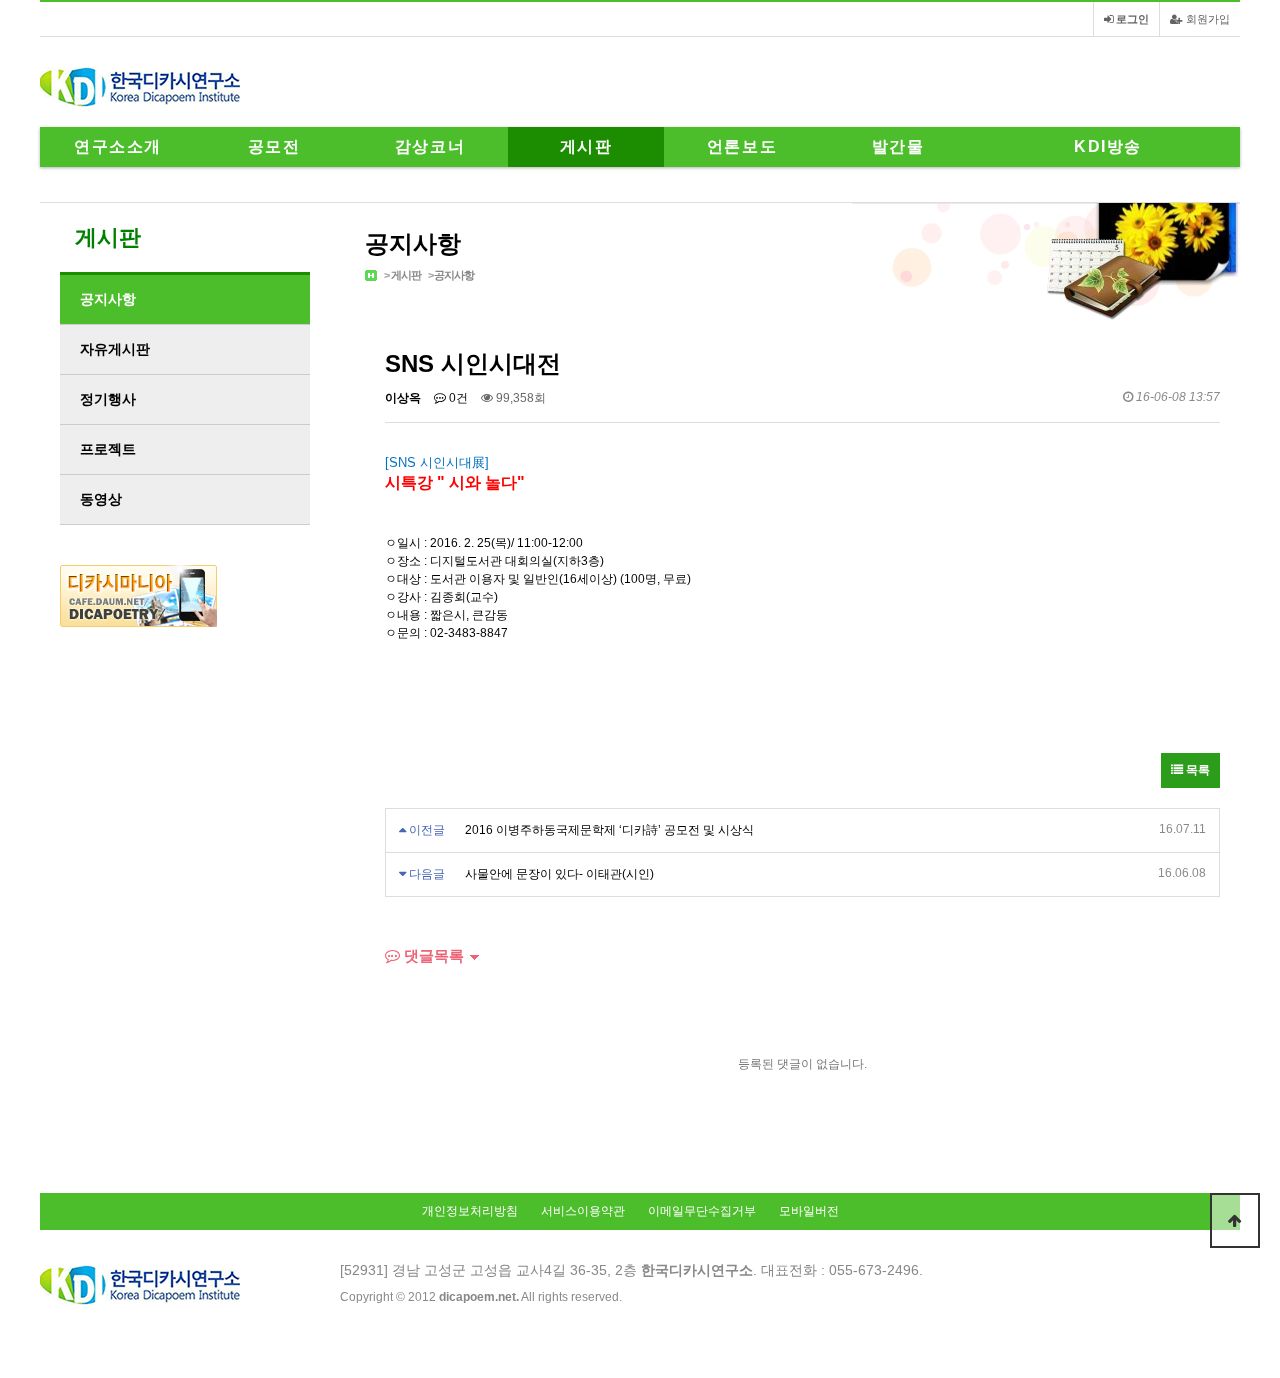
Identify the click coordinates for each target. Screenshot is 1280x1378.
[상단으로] (1235, 1220)
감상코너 (430, 146)
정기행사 (108, 399)
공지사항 (454, 275)
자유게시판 (115, 349)
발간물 (898, 146)
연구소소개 (118, 146)
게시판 (586, 146)
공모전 (274, 146)
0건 (457, 398)
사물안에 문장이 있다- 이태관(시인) (559, 874)
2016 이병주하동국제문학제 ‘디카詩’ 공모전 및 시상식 (609, 830)
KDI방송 (1108, 146)
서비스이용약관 (583, 1211)
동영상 (101, 499)
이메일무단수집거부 (702, 1211)
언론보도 (742, 146)
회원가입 (1206, 19)
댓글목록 (432, 955)
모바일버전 (809, 1211)
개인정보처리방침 (470, 1211)
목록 (1196, 770)
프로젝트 (108, 449)
